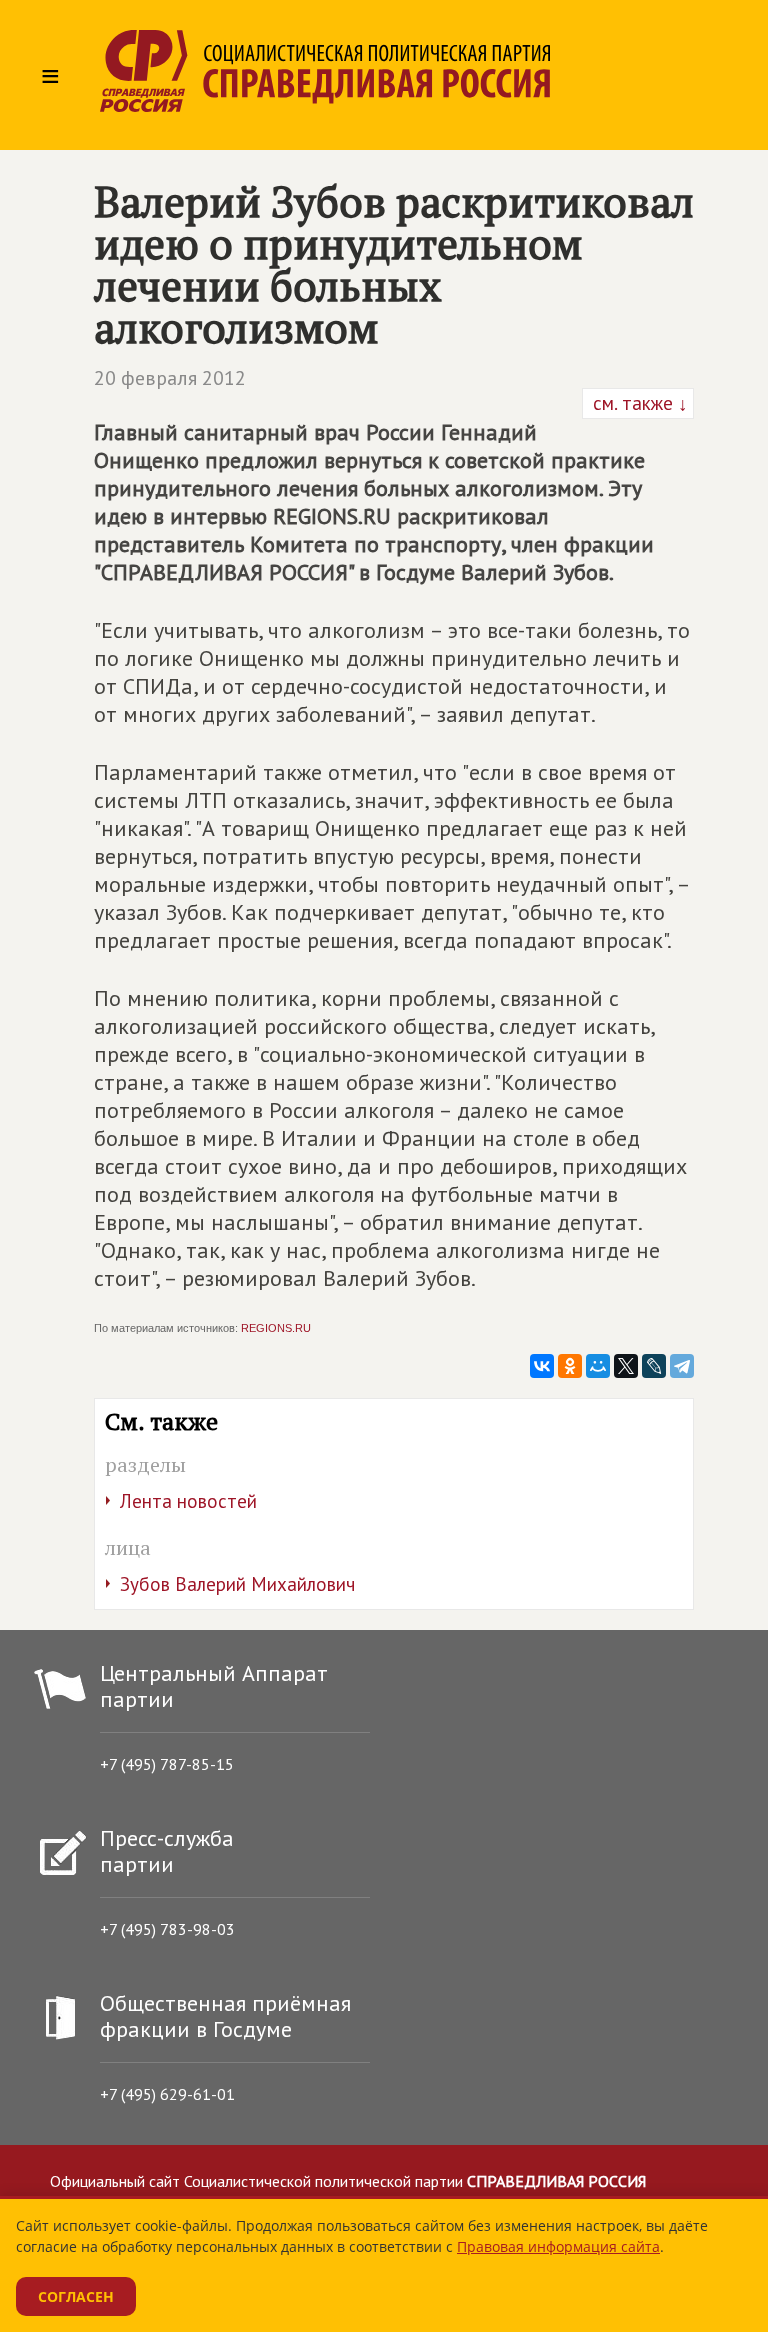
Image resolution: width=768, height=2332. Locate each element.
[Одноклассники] (570, 1366)
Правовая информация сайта (558, 2246)
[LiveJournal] (654, 1366)
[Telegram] (682, 1366)
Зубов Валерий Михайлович (237, 1584)
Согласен (76, 2296)
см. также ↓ (638, 403)
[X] (626, 1366)
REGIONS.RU (276, 1328)
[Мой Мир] (598, 1366)
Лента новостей (188, 1501)
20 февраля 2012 (170, 378)
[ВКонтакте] (542, 1366)
